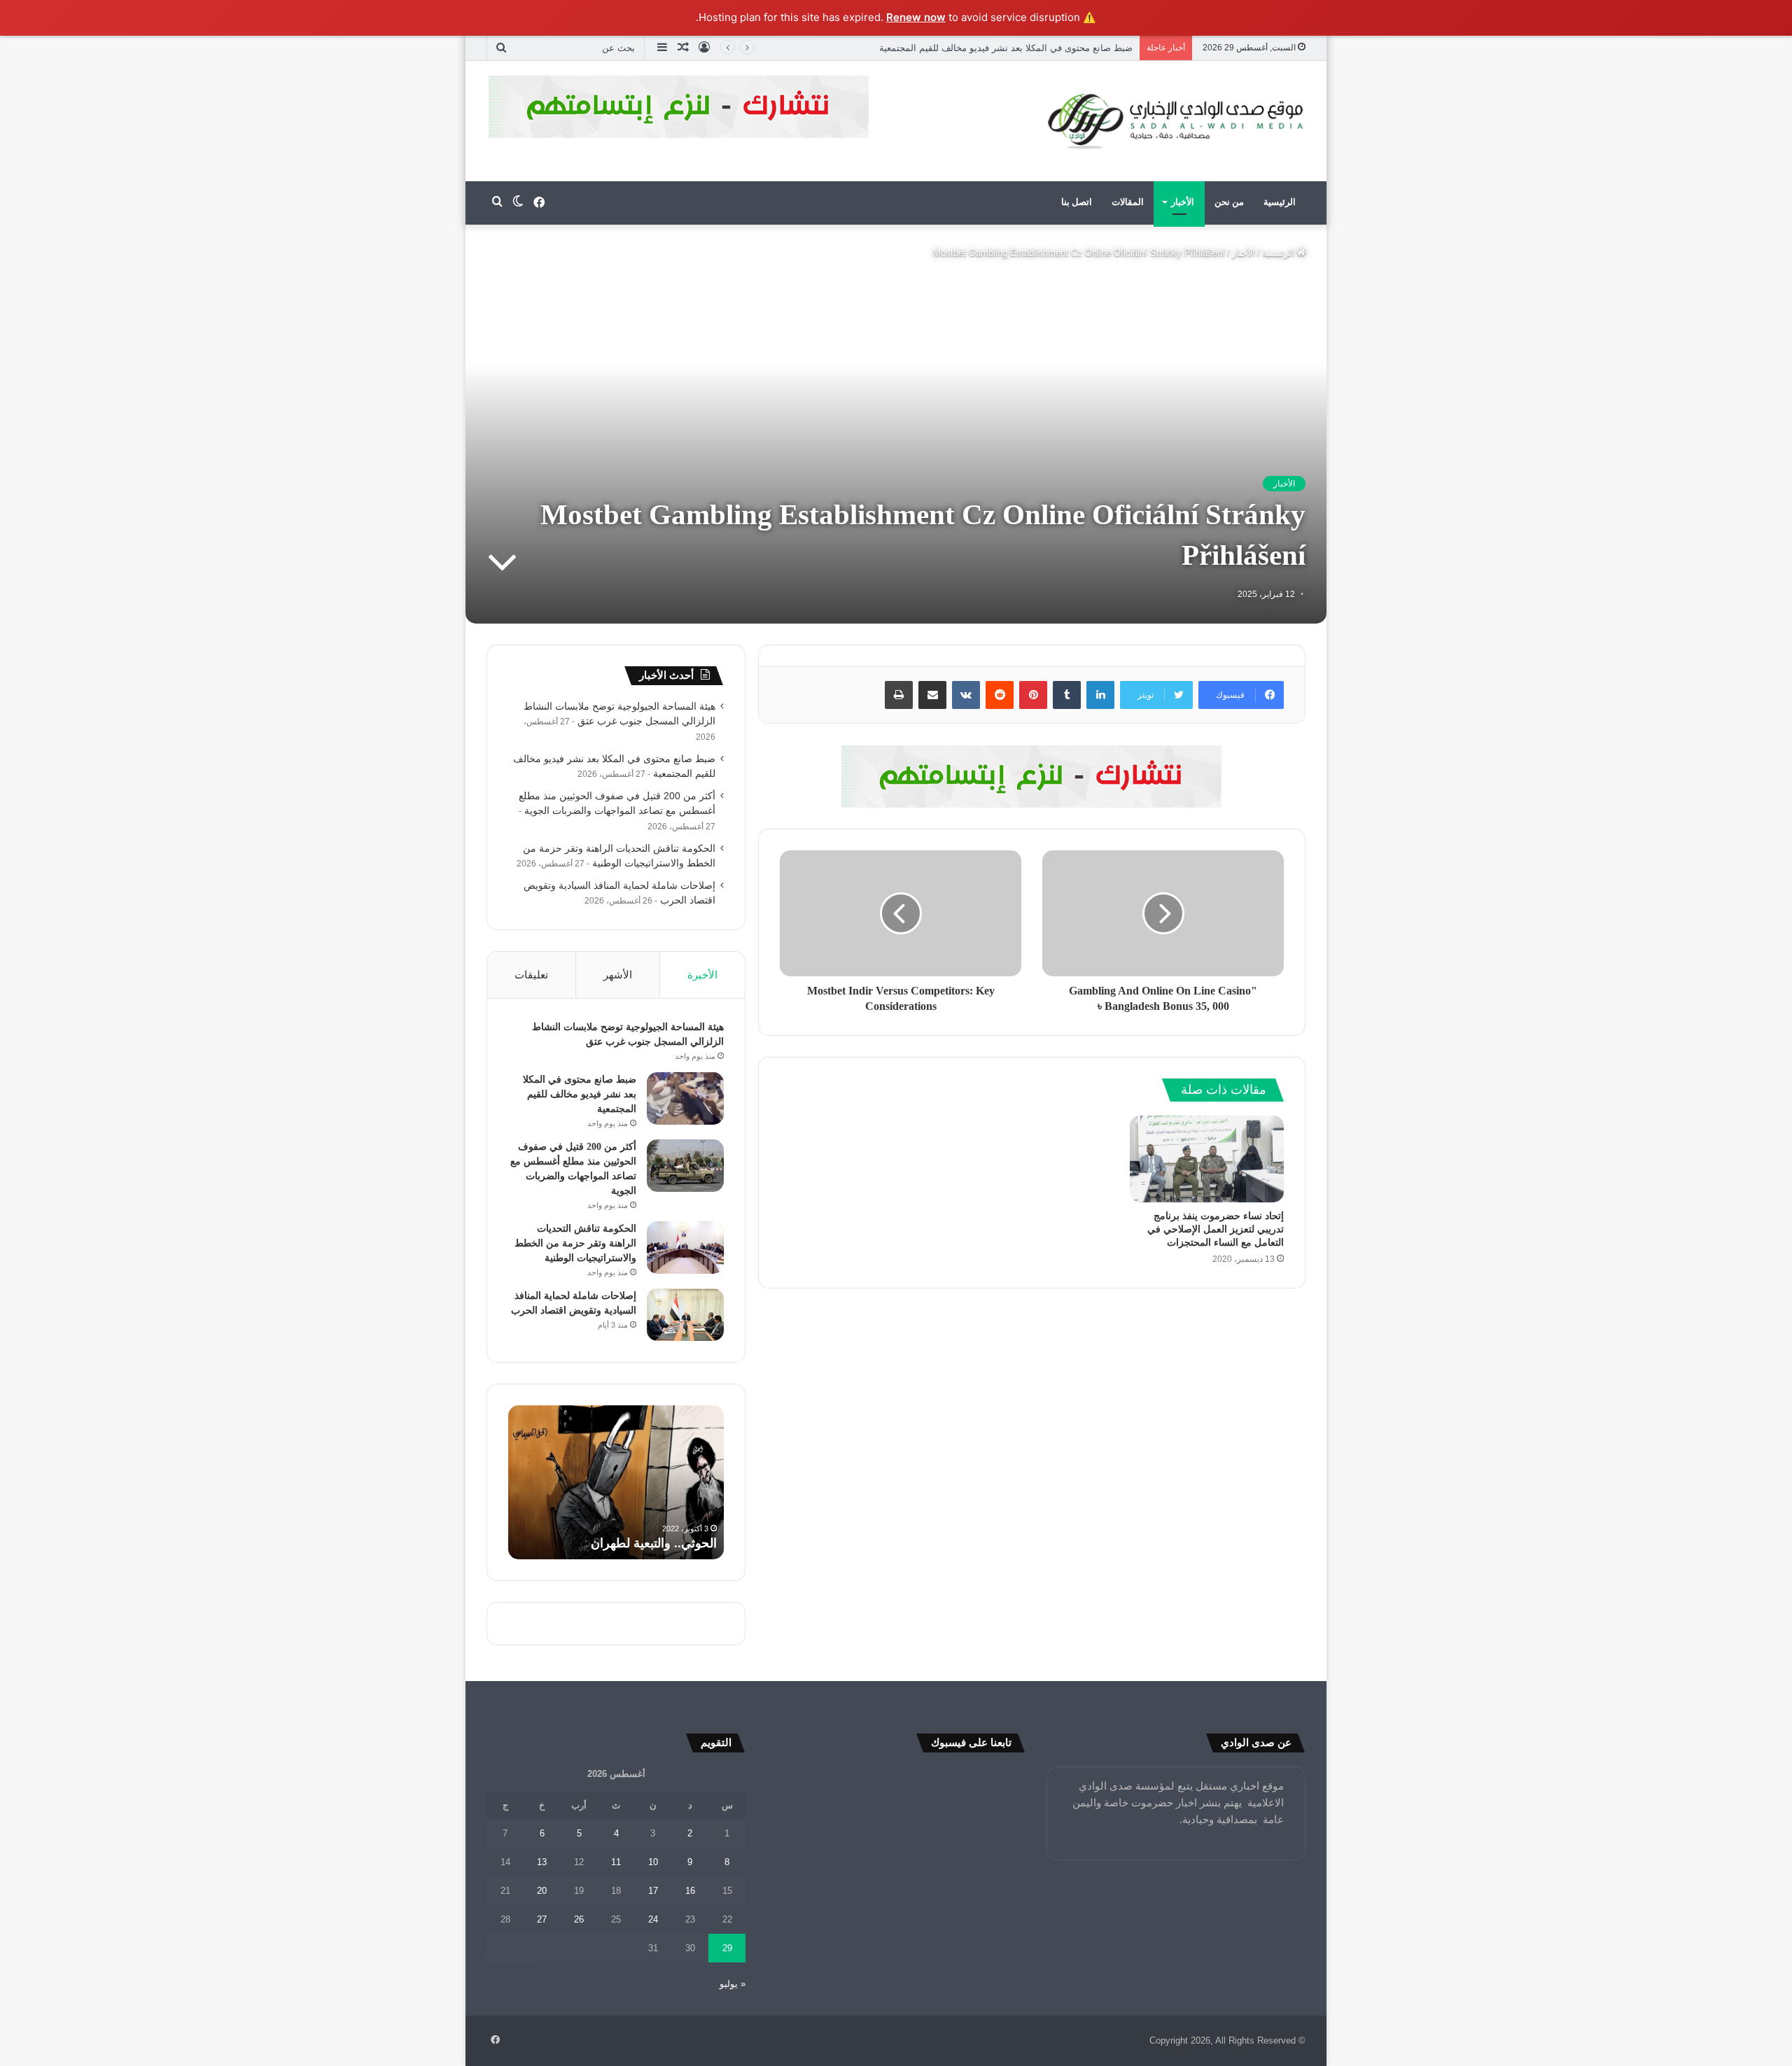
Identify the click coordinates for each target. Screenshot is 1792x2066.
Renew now (916, 17)
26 (579, 1919)
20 (542, 1891)
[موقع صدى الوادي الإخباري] (1176, 121)
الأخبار (1183, 202)
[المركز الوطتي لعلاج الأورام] (1032, 775)
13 (542, 1862)
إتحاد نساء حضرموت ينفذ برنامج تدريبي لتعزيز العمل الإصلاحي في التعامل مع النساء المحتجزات (1216, 1229)
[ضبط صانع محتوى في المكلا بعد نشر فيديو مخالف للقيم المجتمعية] (685, 1098)
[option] (616, 1482)
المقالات (1128, 202)
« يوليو (733, 1984)
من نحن (1229, 202)
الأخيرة (702, 975)
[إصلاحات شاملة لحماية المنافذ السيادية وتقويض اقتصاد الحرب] (685, 1315)
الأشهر (618, 975)
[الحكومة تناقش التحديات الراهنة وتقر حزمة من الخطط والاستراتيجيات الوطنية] (685, 1248)
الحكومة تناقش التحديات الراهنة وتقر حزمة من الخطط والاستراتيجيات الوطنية (575, 1243)
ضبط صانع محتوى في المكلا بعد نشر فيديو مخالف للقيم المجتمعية (580, 1094)
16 (690, 1891)
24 (653, 1919)
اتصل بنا (1077, 202)
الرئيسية (1280, 202)
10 (653, 1862)
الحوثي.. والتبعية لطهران (654, 1543)
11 (616, 1862)
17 (653, 1891)
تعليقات (531, 975)
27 (542, 1919)
